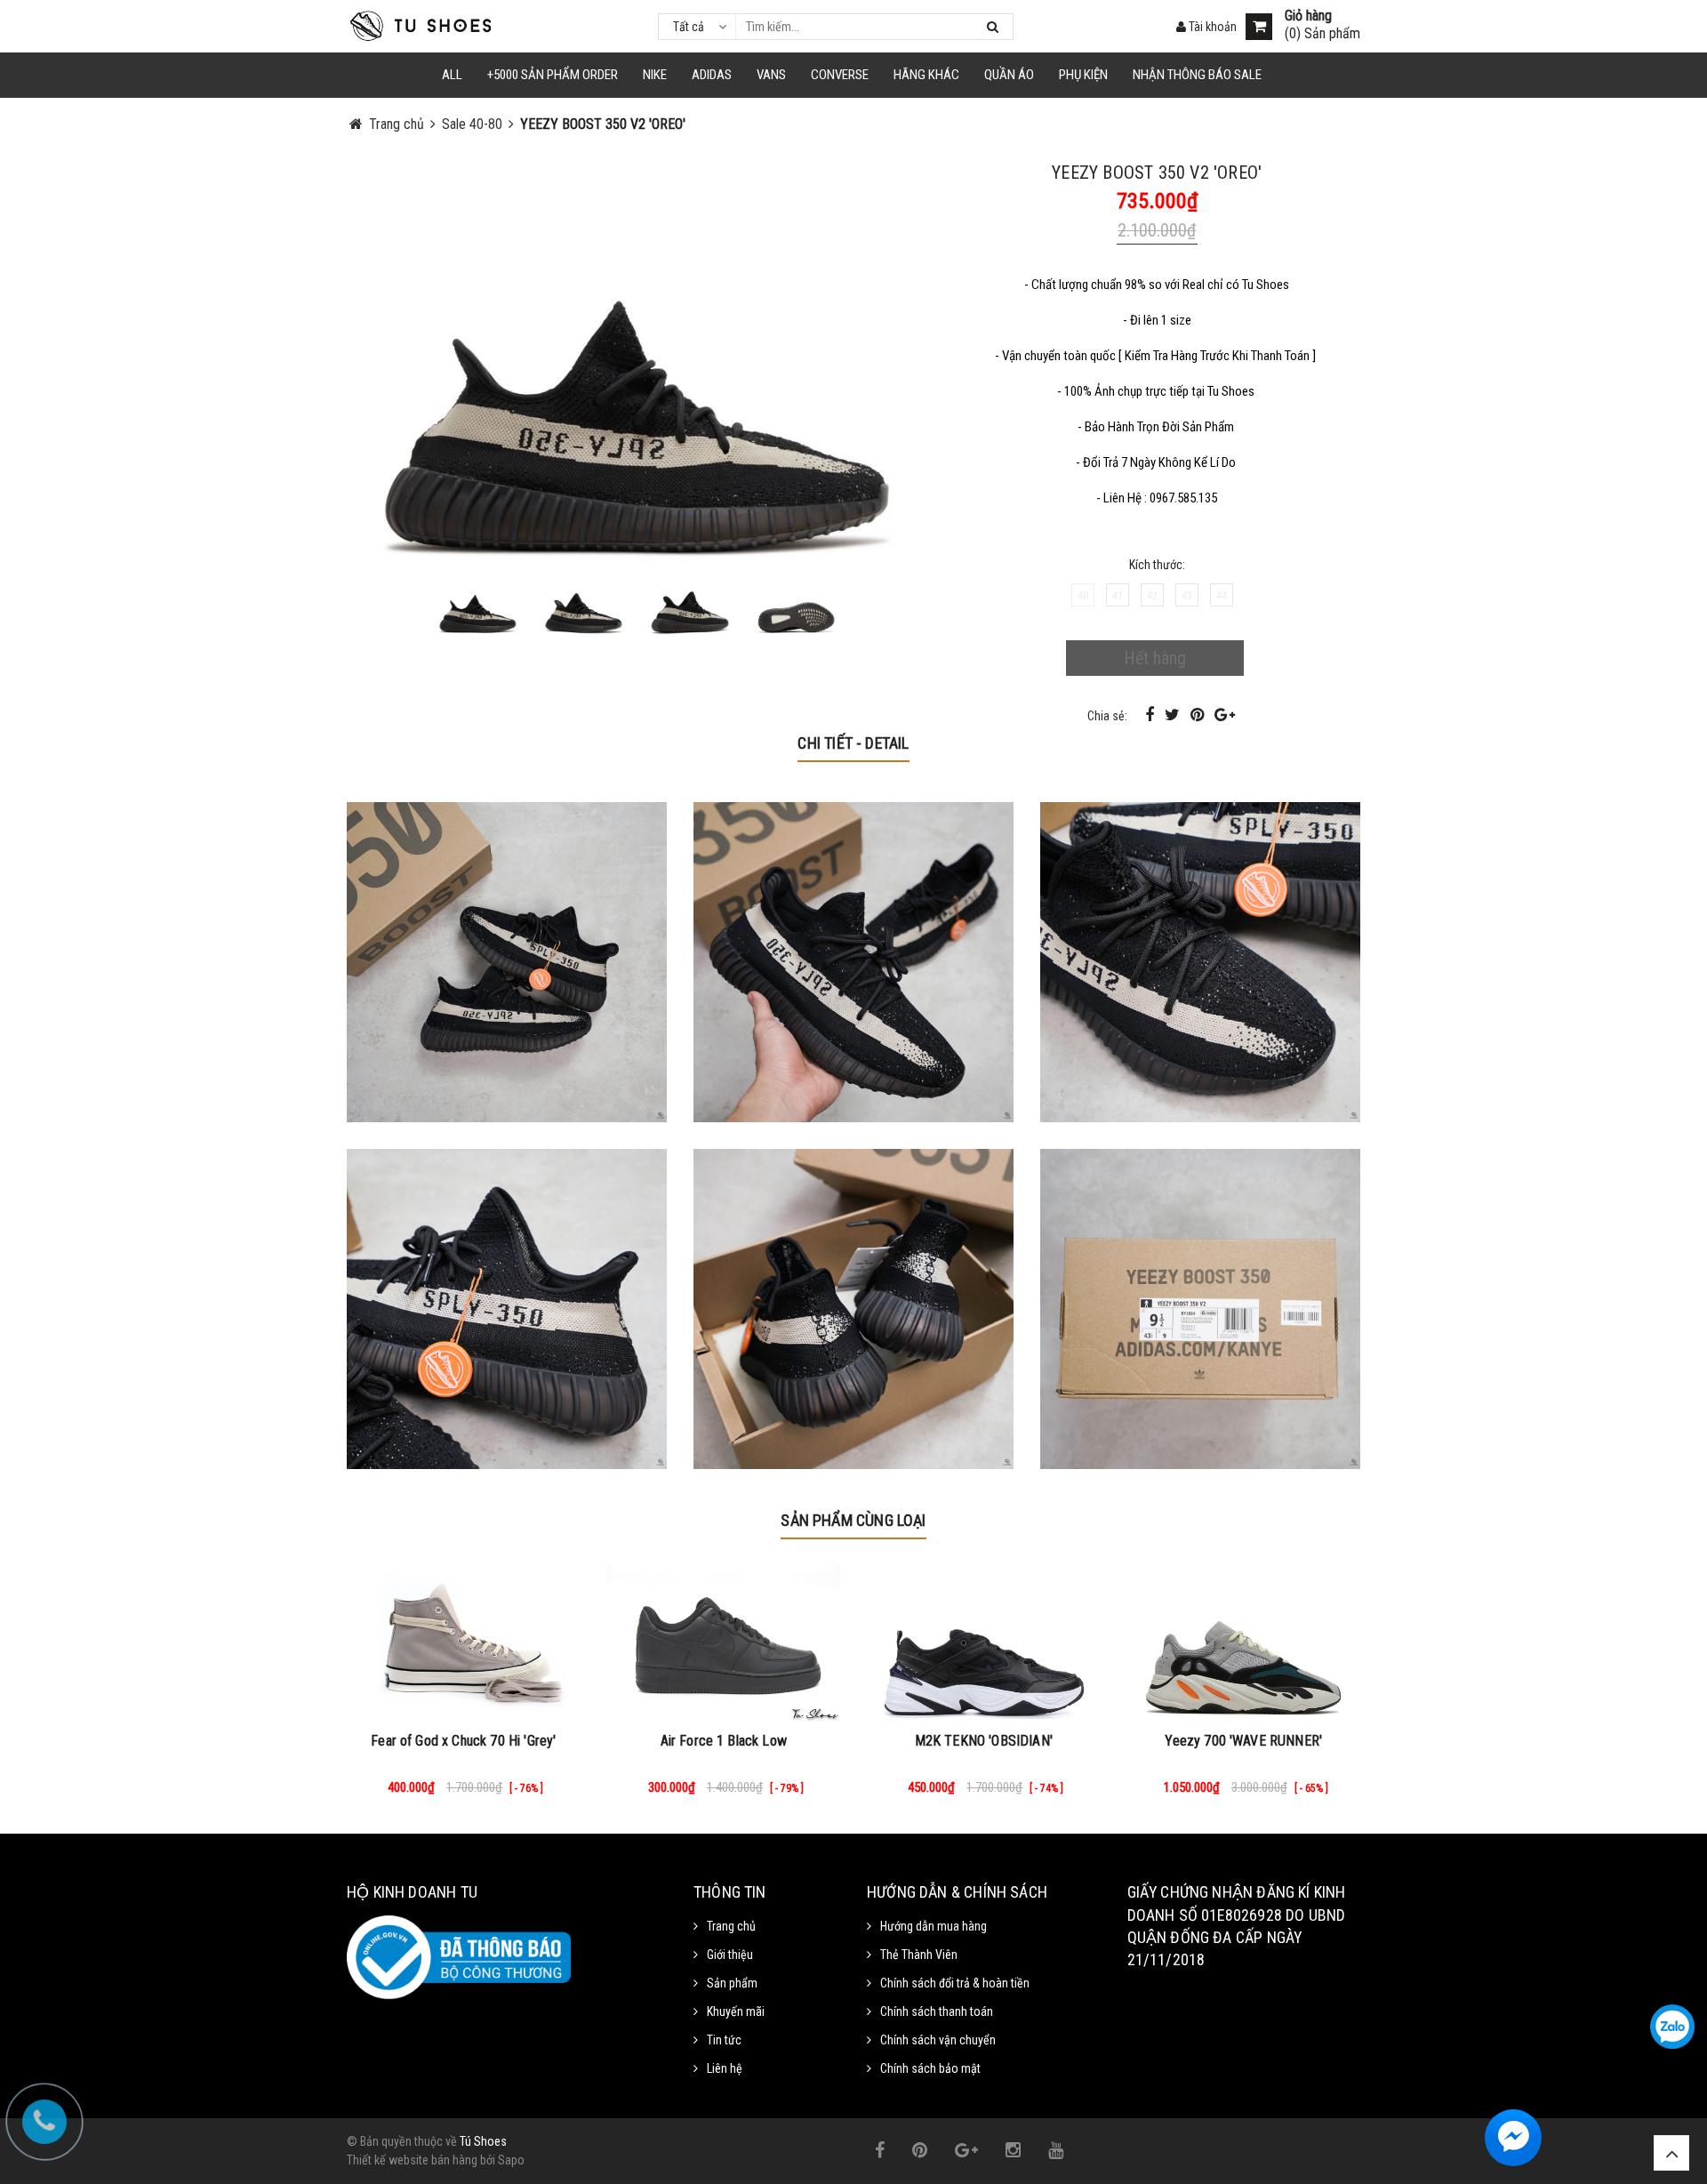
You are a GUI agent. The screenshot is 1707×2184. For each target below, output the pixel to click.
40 (1083, 595)
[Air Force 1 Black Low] (724, 1642)
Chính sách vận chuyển (938, 2040)
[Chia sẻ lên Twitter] (1174, 715)
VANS (771, 75)
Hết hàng (1155, 658)
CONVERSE (840, 75)
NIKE (655, 75)
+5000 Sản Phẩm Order (553, 75)
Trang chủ (731, 1926)
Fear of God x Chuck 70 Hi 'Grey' (463, 1741)
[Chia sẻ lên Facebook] (1151, 715)
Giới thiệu (730, 1955)
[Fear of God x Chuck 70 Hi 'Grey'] (464, 1642)
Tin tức (724, 2040)
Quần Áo (1009, 75)
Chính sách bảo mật (930, 2068)
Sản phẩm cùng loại (853, 1520)
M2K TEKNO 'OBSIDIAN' (984, 1741)
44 (1222, 595)
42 (1152, 595)
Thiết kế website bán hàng (412, 2160)
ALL (452, 75)
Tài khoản (1211, 27)
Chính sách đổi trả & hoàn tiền (955, 1983)
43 (1187, 595)
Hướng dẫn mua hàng (934, 1926)
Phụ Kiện (1083, 75)
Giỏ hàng (1308, 16)
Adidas (712, 75)
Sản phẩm (732, 1983)
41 (1118, 595)
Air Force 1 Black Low (724, 1741)
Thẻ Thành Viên (919, 1955)
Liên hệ (725, 2068)
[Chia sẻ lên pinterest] (1199, 715)
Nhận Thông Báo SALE (1197, 75)
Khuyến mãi (736, 2011)
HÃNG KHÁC (926, 75)
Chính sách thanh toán (937, 2011)
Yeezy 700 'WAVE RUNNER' (1243, 1741)
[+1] (1225, 715)
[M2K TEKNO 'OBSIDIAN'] (984, 1642)
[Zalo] (1672, 2027)
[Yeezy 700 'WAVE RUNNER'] (1244, 1642)
